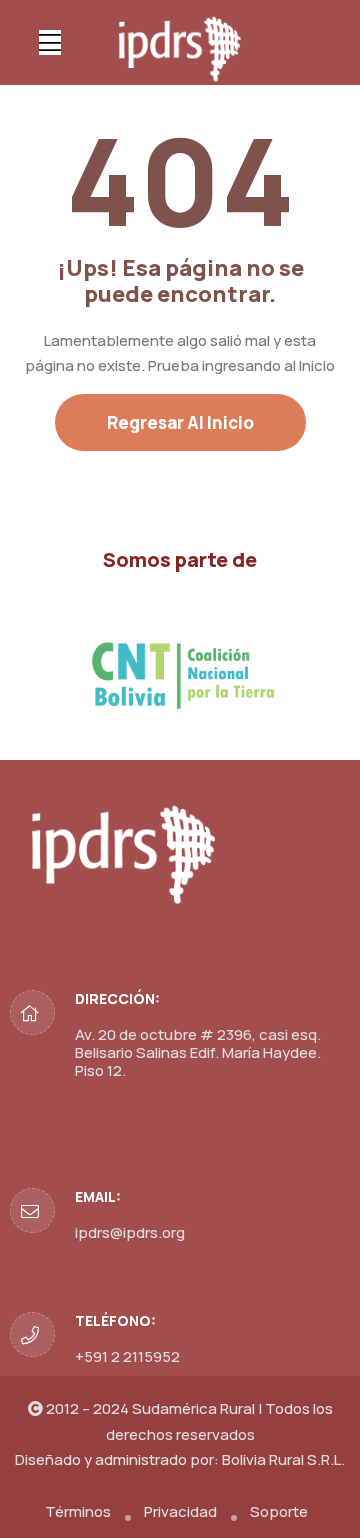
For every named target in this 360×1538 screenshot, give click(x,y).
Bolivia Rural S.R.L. (283, 1459)
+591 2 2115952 (127, 1356)
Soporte (279, 1511)
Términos (78, 1511)
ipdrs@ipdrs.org (130, 1232)
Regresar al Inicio (180, 422)
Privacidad (180, 1511)
